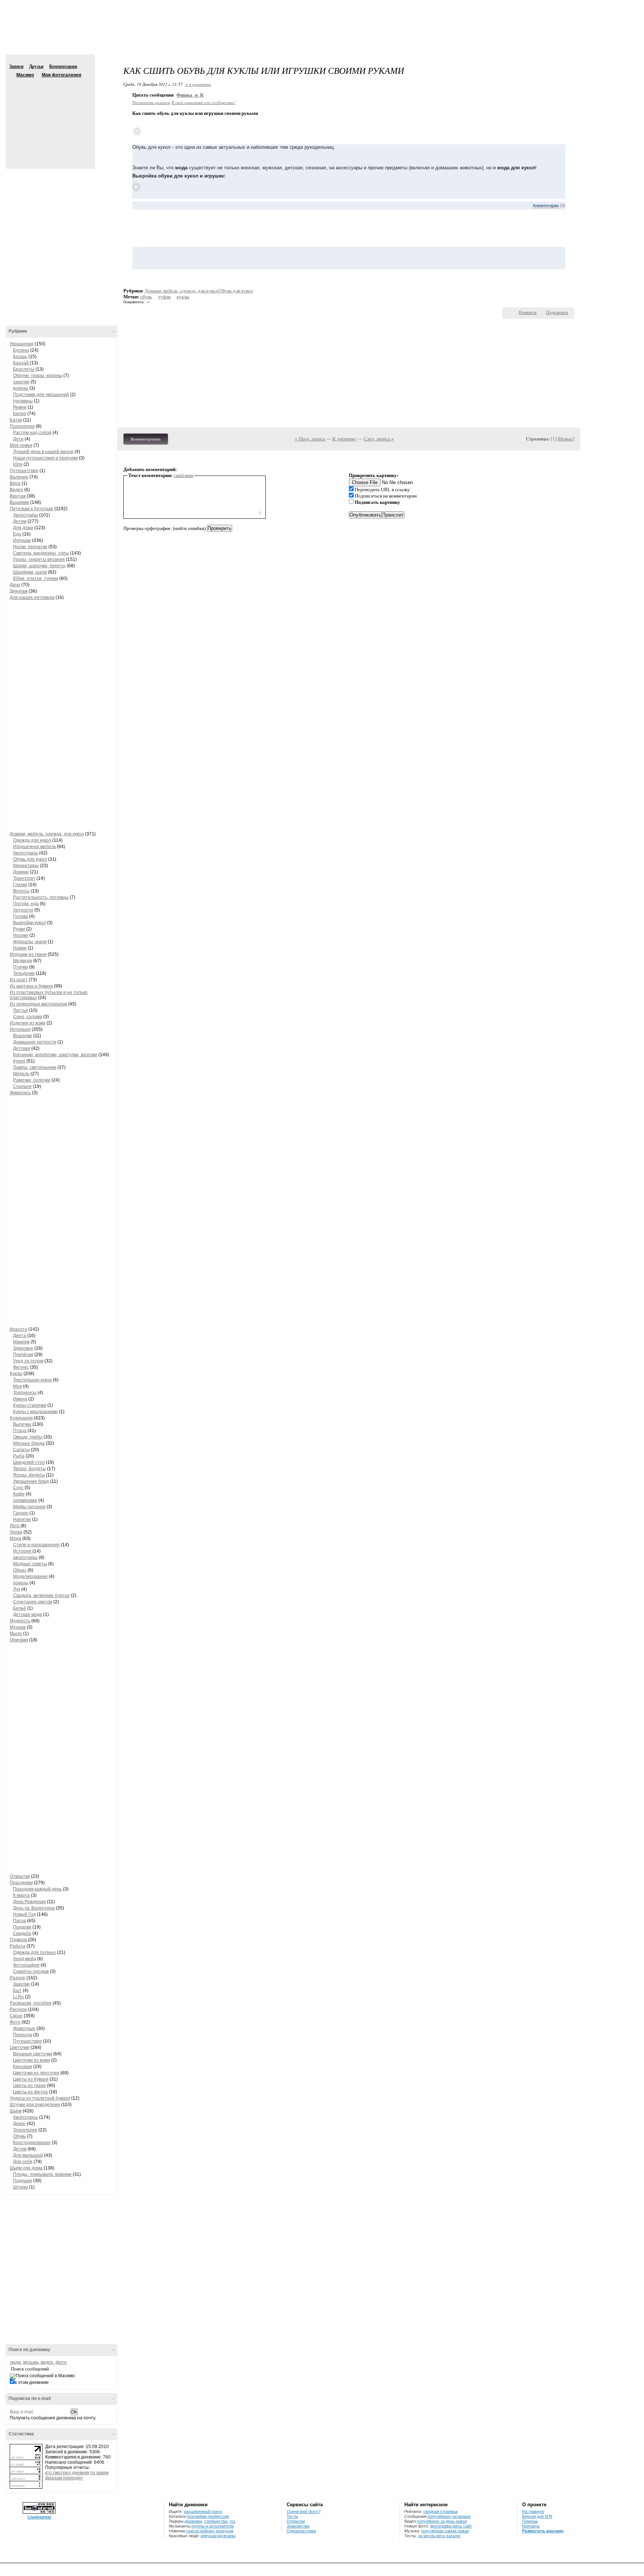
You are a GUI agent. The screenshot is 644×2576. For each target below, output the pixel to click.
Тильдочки (24, 973)
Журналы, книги (30, 942)
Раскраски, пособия (31, 2003)
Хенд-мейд (25, 1959)
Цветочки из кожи (31, 2060)
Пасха (20, 1921)
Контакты (531, 2526)
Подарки (22, 1927)
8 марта (21, 1895)
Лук (17, 1589)
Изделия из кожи (28, 1023)
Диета (20, 1336)
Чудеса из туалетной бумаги (40, 2098)
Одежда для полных (34, 1952)
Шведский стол (29, 1462)
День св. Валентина (34, 1908)
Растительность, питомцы (41, 897)
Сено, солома (28, 1017)
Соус (18, 1488)
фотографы (441, 2526)
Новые (566, 439)
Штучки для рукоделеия (35, 2105)
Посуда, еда (26, 904)
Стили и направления (36, 1545)
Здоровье (23, 1348)
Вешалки (23, 1036)
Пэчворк (19, 1940)
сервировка (25, 1500)
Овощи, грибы (28, 1437)
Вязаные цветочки (33, 2054)
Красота (18, 1329)
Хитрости (23, 910)
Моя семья (21, 445)
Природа (23, 2035)
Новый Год (24, 1914)
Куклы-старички (30, 1405)
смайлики (184, 475)
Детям (20, 521)
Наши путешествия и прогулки (45, 458)
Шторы (20, 2187)
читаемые (461, 2516)
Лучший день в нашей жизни (43, 452)
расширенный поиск (203, 2511)
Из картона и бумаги (31, 986)
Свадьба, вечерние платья (41, 1596)
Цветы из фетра (30, 2092)
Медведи (23, 961)
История (23, 1551)
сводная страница (441, 2511)
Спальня (22, 1086)
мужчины (227, 2536)
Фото (15, 2022)
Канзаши (23, 2067)
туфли (164, 297)
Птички (20, 967)
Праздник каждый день (37, 1889)
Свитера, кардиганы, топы (41, 553)
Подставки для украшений (41, 395)
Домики (21, 872)
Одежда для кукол (32, 840)
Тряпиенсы (25, 1393)
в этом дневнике (32, 2382)
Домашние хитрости (35, 1042)
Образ (20, 1570)
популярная (432, 2531)
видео (47, 2362)
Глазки (20, 885)
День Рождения (29, 1902)
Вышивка (19, 502)
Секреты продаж (31, 1971)
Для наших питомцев (32, 597)
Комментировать (146, 439)
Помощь (530, 2521)
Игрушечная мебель (34, 847)
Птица (20, 1431)
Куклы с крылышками (35, 1412)
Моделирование (30, 1576)
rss (233, 2521)
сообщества (216, 2521)
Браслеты (24, 369)
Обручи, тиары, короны (38, 376)
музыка (31, 2362)
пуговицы (23, 401)
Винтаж (18, 496)
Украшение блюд (31, 1481)
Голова (20, 916)
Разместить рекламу (543, 2531)
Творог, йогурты (29, 1469)
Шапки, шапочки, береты (39, 566)
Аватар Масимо (49, 119)
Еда (17, 534)
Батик (16, 420)
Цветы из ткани (29, 2086)
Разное (18, 1978)
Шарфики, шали (30, 572)
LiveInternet (39, 2517)
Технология (25, 2130)
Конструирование (32, 2143)
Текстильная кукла (32, 1380)
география (197, 2516)
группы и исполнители (213, 2526)
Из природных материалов (38, 1004)
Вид (583, 7)
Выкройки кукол (29, 923)
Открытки (20, 1876)
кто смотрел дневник (67, 2473)
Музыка (18, 1627)
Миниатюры (26, 866)
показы (21, 1583)
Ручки (20, 929)
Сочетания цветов (33, 1602)
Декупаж (19, 591)
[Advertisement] (322, 34)
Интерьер (20, 1029)
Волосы (21, 891)
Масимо (12, 75)
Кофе (19, 1494)
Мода (15, 1538)
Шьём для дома (26, 2168)
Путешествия (24, 471)
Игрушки (22, 540)
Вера (15, 483)
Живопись (20, 1093)
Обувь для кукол (30, 859)
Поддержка (572, 7)
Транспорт (24, 878)
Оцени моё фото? (304, 2511)
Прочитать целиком (151, 102)
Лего (15, 1526)
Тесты (292, 2516)
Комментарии (63, 66)
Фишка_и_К (190, 95)
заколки (21, 382)
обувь (146, 297)
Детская (22, 1048)
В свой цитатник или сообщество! (203, 102)
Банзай (21, 363)
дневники (193, 2521)
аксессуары (25, 1557)
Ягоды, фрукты (29, 1475)
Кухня (19, 1061)
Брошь (20, 357)
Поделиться (557, 313)
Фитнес (21, 1367)
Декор (19, 2124)
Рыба (19, 1456)
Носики (21, 935)
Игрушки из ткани (28, 954)
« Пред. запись (310, 439)
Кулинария (21, 1418)
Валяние (19, 477)
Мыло (16, 1634)
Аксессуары (26, 515)
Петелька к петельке (31, 509)
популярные (439, 2516)
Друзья (36, 66)
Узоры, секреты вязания (39, 559)
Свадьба (22, 1933)
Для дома (23, 528)
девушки (209, 2536)
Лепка (16, 1532)
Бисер (20, 414)
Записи (16, 66)
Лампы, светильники (35, 1067)
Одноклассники (301, 2531)
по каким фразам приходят (77, 2475)
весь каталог (449, 2536)
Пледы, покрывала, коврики (42, 2174)
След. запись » (379, 439)
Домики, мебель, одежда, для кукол (47, 834)
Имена (20, 1399)
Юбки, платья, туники (36, 578)
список (192, 2531)
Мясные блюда (29, 1443)
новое (461, 2521)
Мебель (21, 1074)
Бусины (21, 350)
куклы (183, 297)
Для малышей (28, 2155)
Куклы (16, 1374)
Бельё (20, 1608)
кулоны (21, 388)
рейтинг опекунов (217, 2531)
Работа (18, 1946)
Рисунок (18, 2009)
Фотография (26, 1965)
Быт (17, 1990)
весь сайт (463, 2526)
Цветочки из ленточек (36, 2073)
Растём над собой (32, 433)
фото (61, 2362)
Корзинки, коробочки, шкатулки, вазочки (55, 1055)
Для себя (23, 2162)
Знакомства (298, 2526)
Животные (24, 2029)
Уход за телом (28, 1361)
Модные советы (30, 1564)
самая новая (457, 2531)
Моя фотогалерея (61, 75)
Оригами (19, 1640)
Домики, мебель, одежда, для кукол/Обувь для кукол (199, 291)
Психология (22, 426)
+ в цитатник (198, 84)
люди (15, 2362)
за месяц (427, 2536)
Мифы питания (29, 1507)
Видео (16, 490)
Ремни (20, 407)
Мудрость (20, 1621)
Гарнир (21, 1513)
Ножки (20, 948)
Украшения (22, 344)
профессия (218, 2516)
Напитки (22, 1519)
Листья (20, 1010)
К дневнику (345, 439)
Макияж (21, 1342)
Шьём (16, 2111)
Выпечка (22, 1424)
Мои (18, 1386)
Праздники (21, 1883)
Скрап (16, 2016)
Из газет (19, 980)
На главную (533, 2511)
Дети (18, 439)
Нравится (528, 313)
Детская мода (28, 1615)
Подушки (23, 2181)
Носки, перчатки (30, 547)
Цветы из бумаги (31, 2079)
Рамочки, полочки (32, 1080)
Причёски (23, 1355)
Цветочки (20, 2048)
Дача (15, 585)
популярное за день (436, 2521)
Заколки (21, 1984)
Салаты (21, 1450)
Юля (18, 464)
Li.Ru (18, 1997)
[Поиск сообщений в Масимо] (42, 2376)
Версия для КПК (537, 2516)
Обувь (19, 2136)
